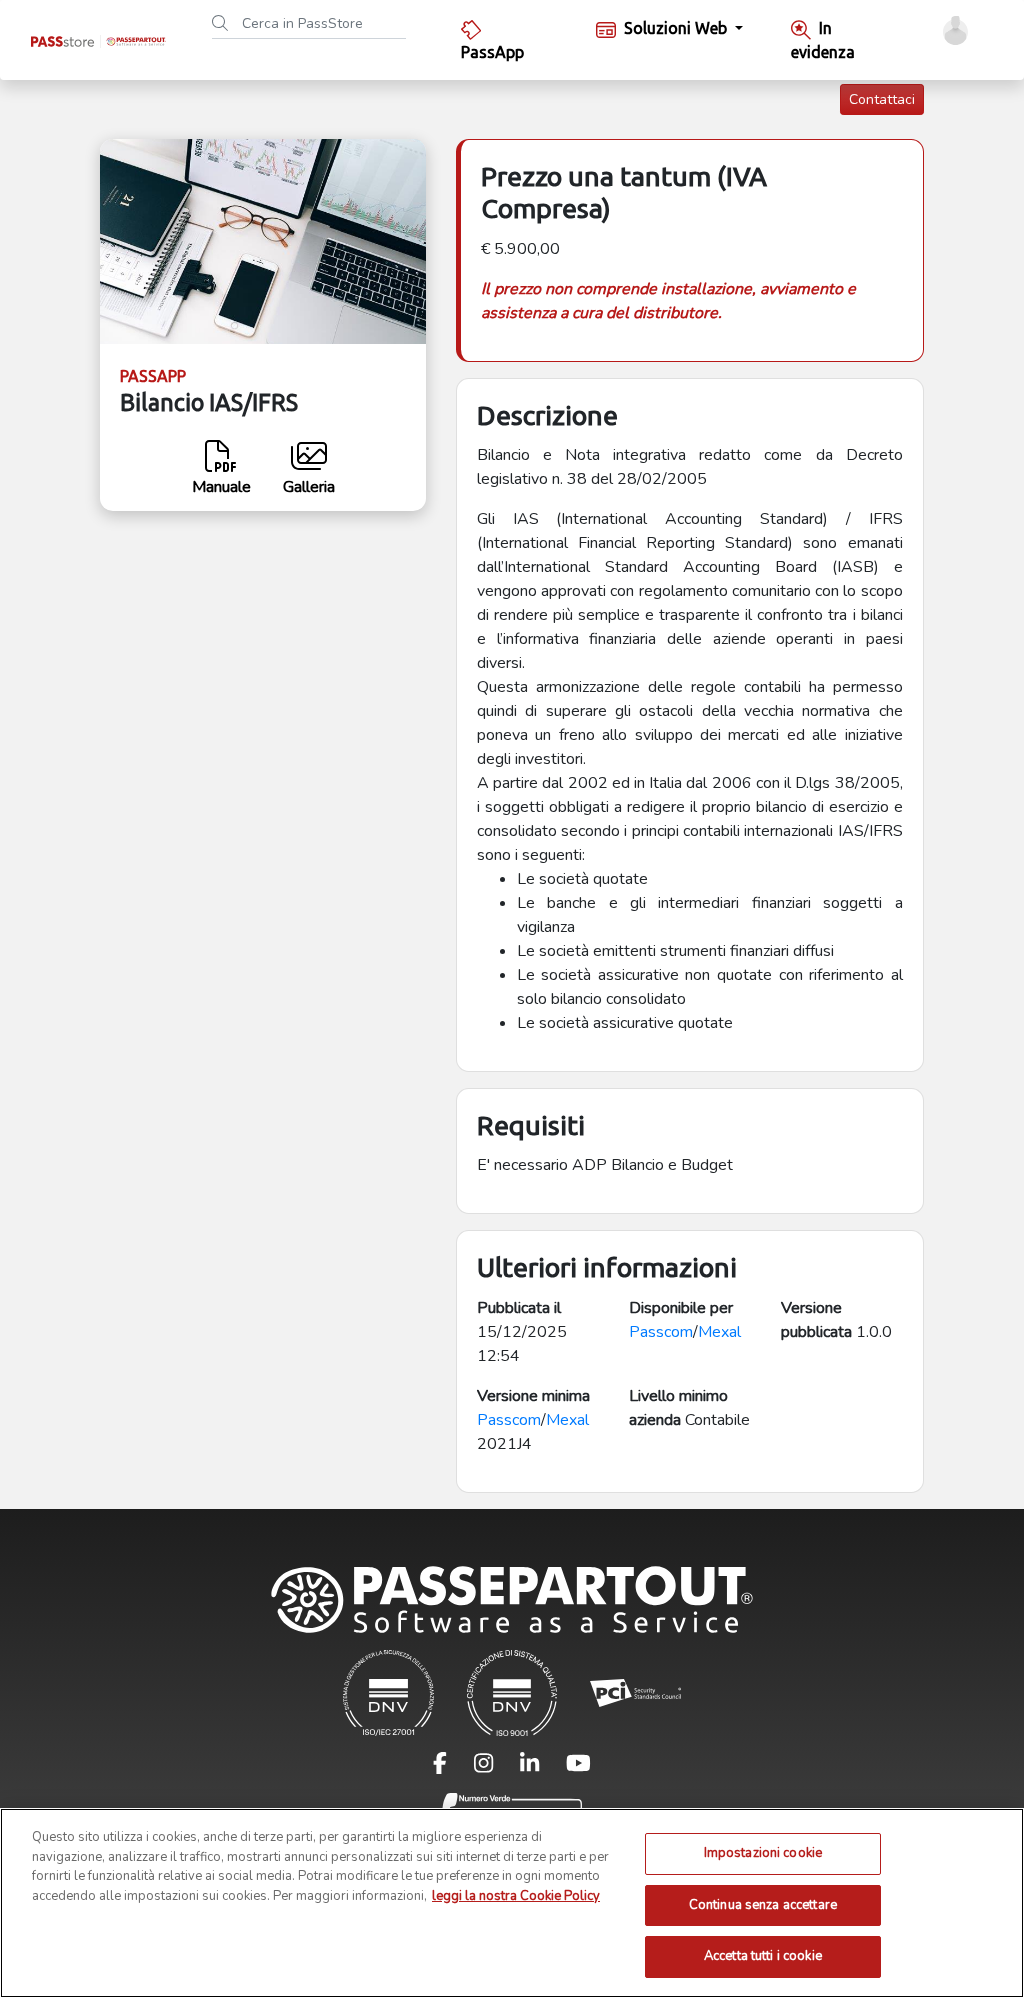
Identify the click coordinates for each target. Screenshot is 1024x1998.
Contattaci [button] (882, 99)
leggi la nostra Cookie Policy (516, 1896)
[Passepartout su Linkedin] (541, 1767)
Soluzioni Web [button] (677, 28)
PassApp (492, 52)
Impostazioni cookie (763, 1853)
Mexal (719, 1332)
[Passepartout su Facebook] (452, 1767)
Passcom (661, 1332)
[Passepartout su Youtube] (578, 1767)
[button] (955, 30)
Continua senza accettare (763, 1905)
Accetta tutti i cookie (763, 1956)
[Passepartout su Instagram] (495, 1767)
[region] (512, 1903)
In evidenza (823, 40)
